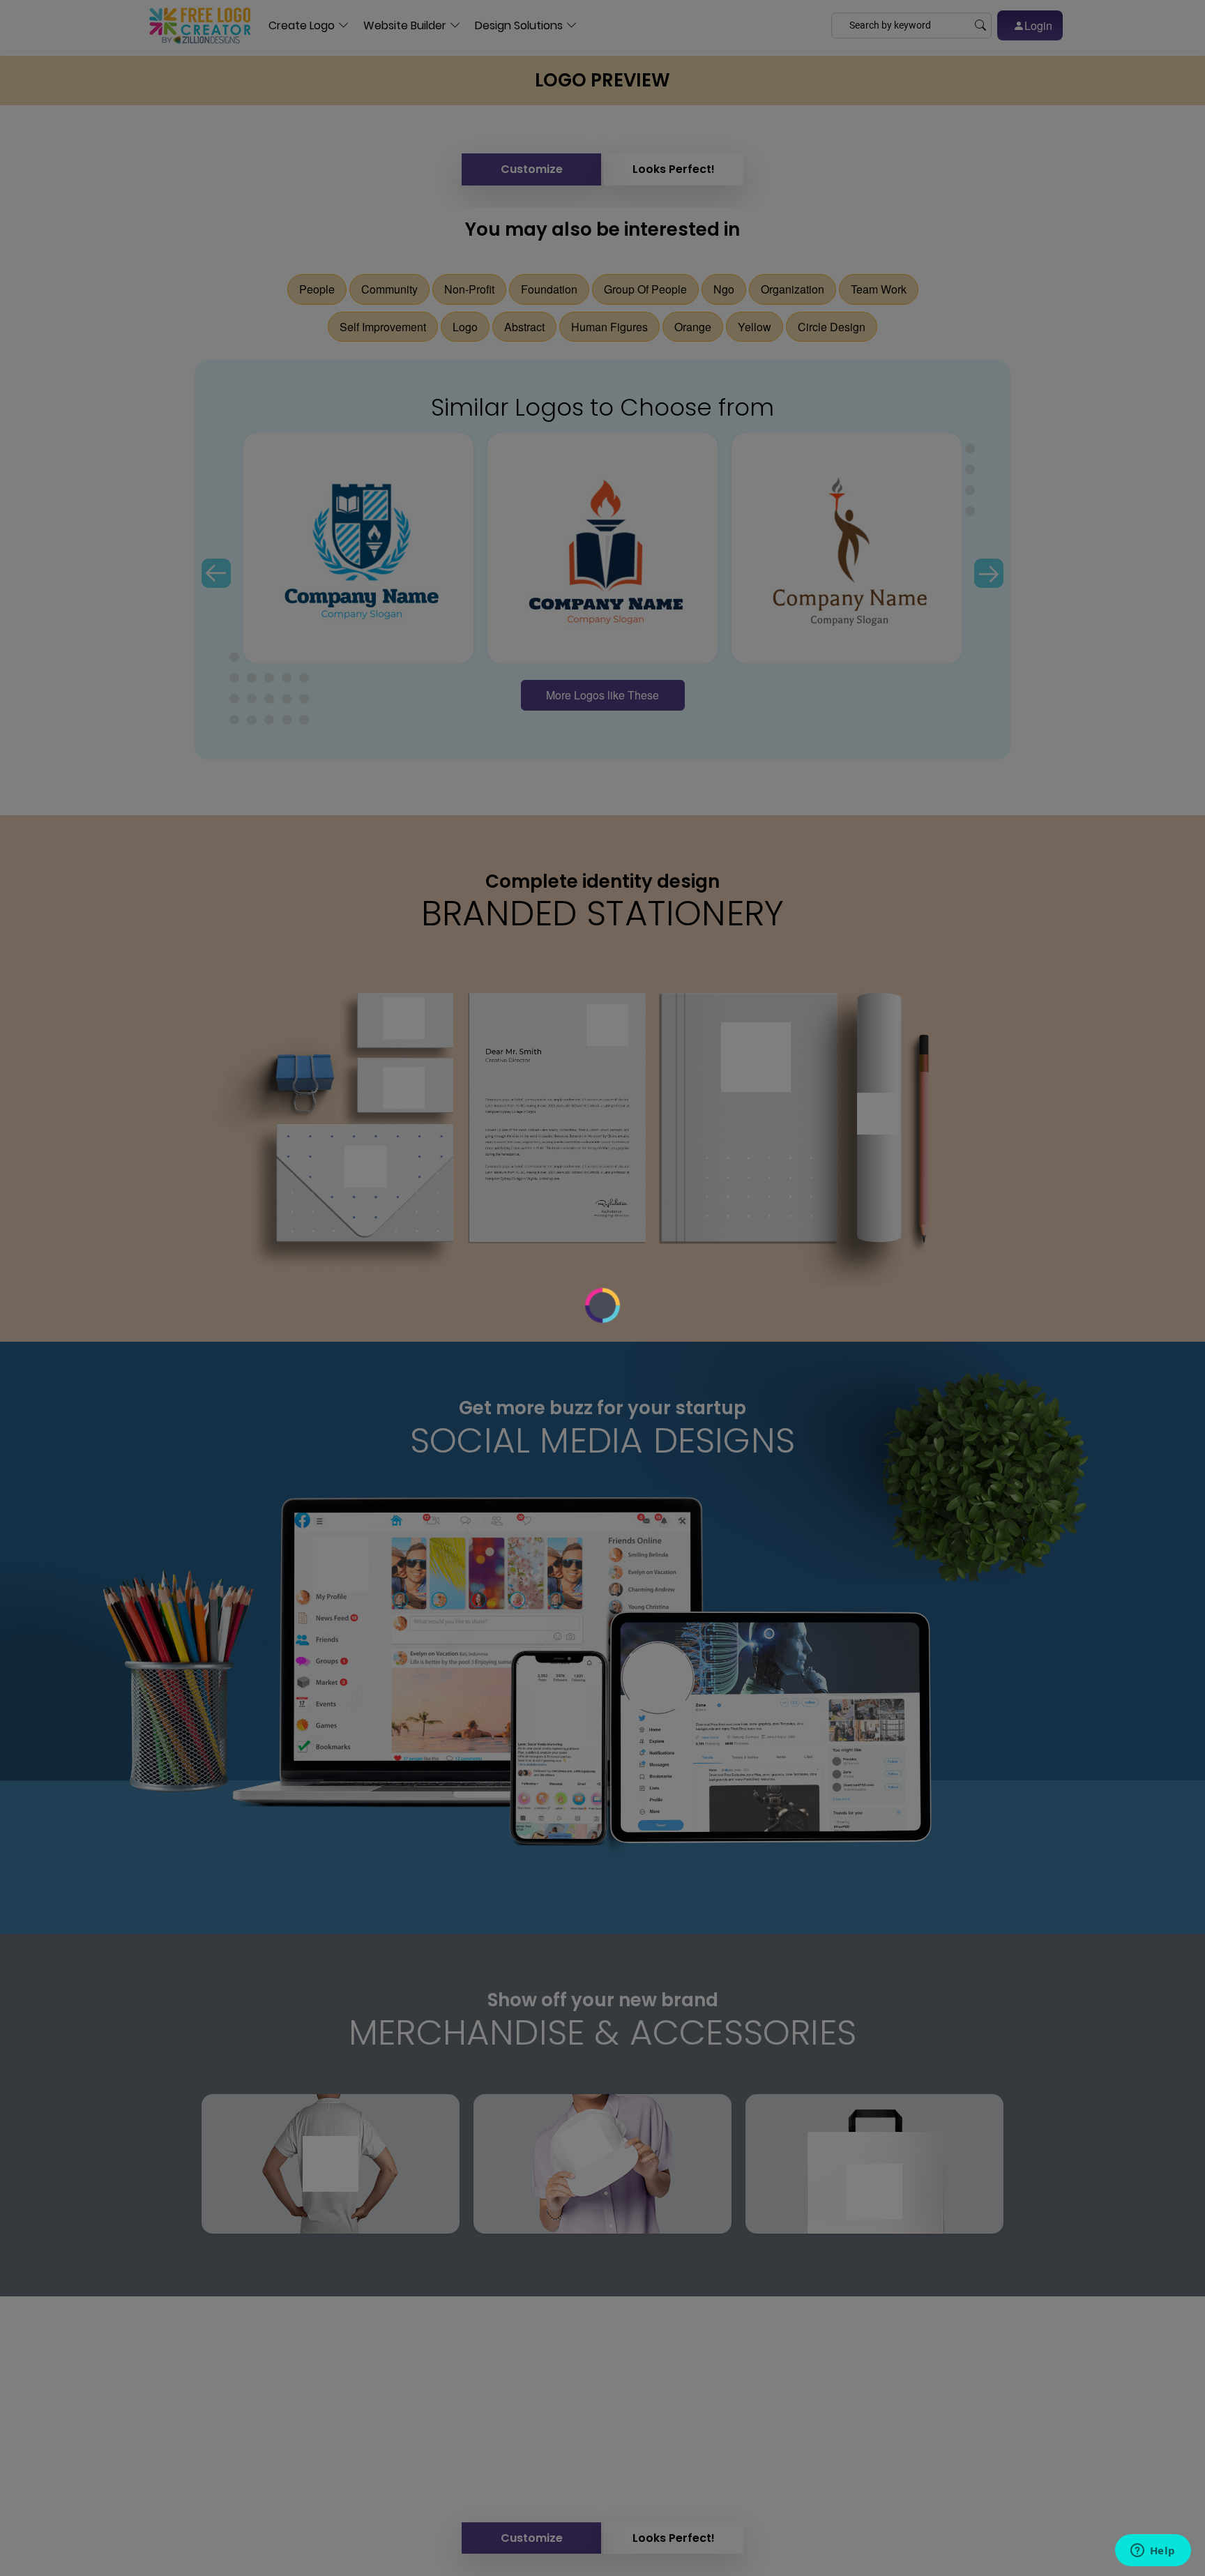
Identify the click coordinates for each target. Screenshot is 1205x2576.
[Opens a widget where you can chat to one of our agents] (1153, 2552)
